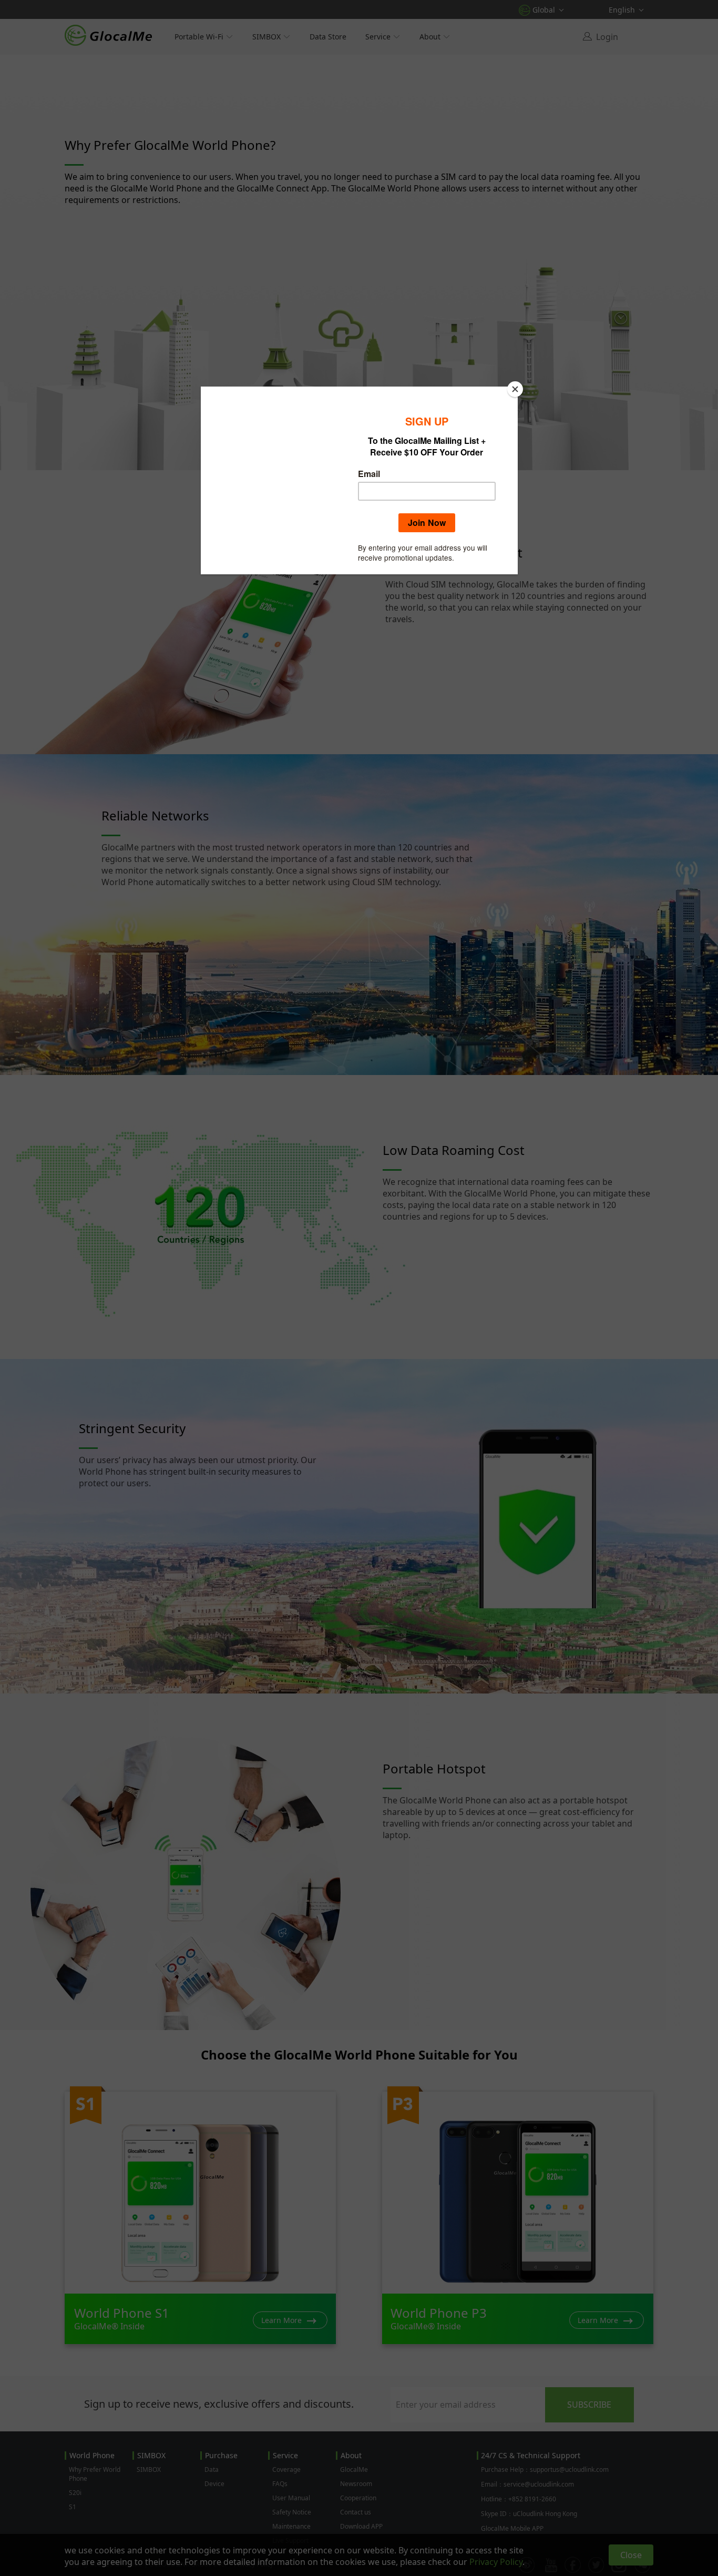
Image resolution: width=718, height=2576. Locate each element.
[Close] (515, 389)
